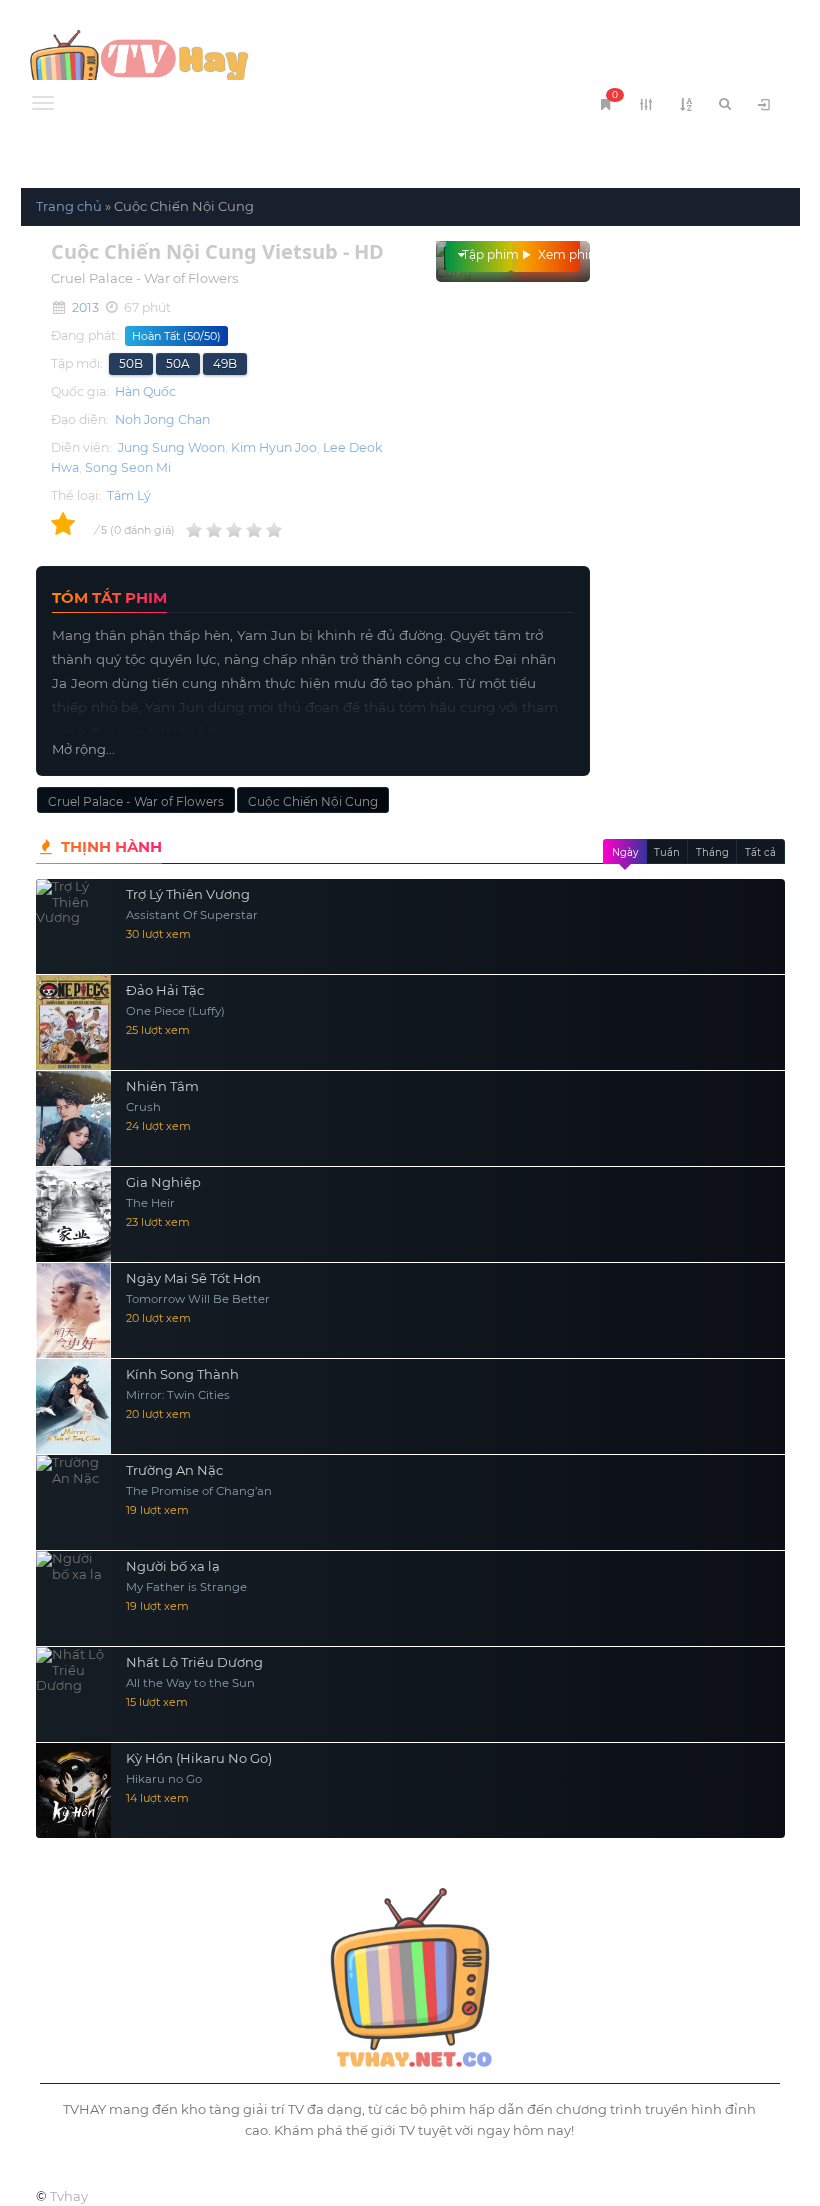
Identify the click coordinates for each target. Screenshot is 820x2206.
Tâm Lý (129, 495)
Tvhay (69, 2196)
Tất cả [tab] (760, 852)
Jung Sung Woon (171, 447)
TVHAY (216, 65)
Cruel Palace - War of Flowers (136, 801)
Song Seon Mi (128, 467)
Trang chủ (69, 206)
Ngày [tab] (625, 852)
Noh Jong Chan (162, 419)
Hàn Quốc (145, 391)
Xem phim (557, 254)
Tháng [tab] (712, 852)
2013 (85, 307)
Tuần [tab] (667, 852)
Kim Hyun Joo (274, 447)
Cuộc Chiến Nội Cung (313, 801)
